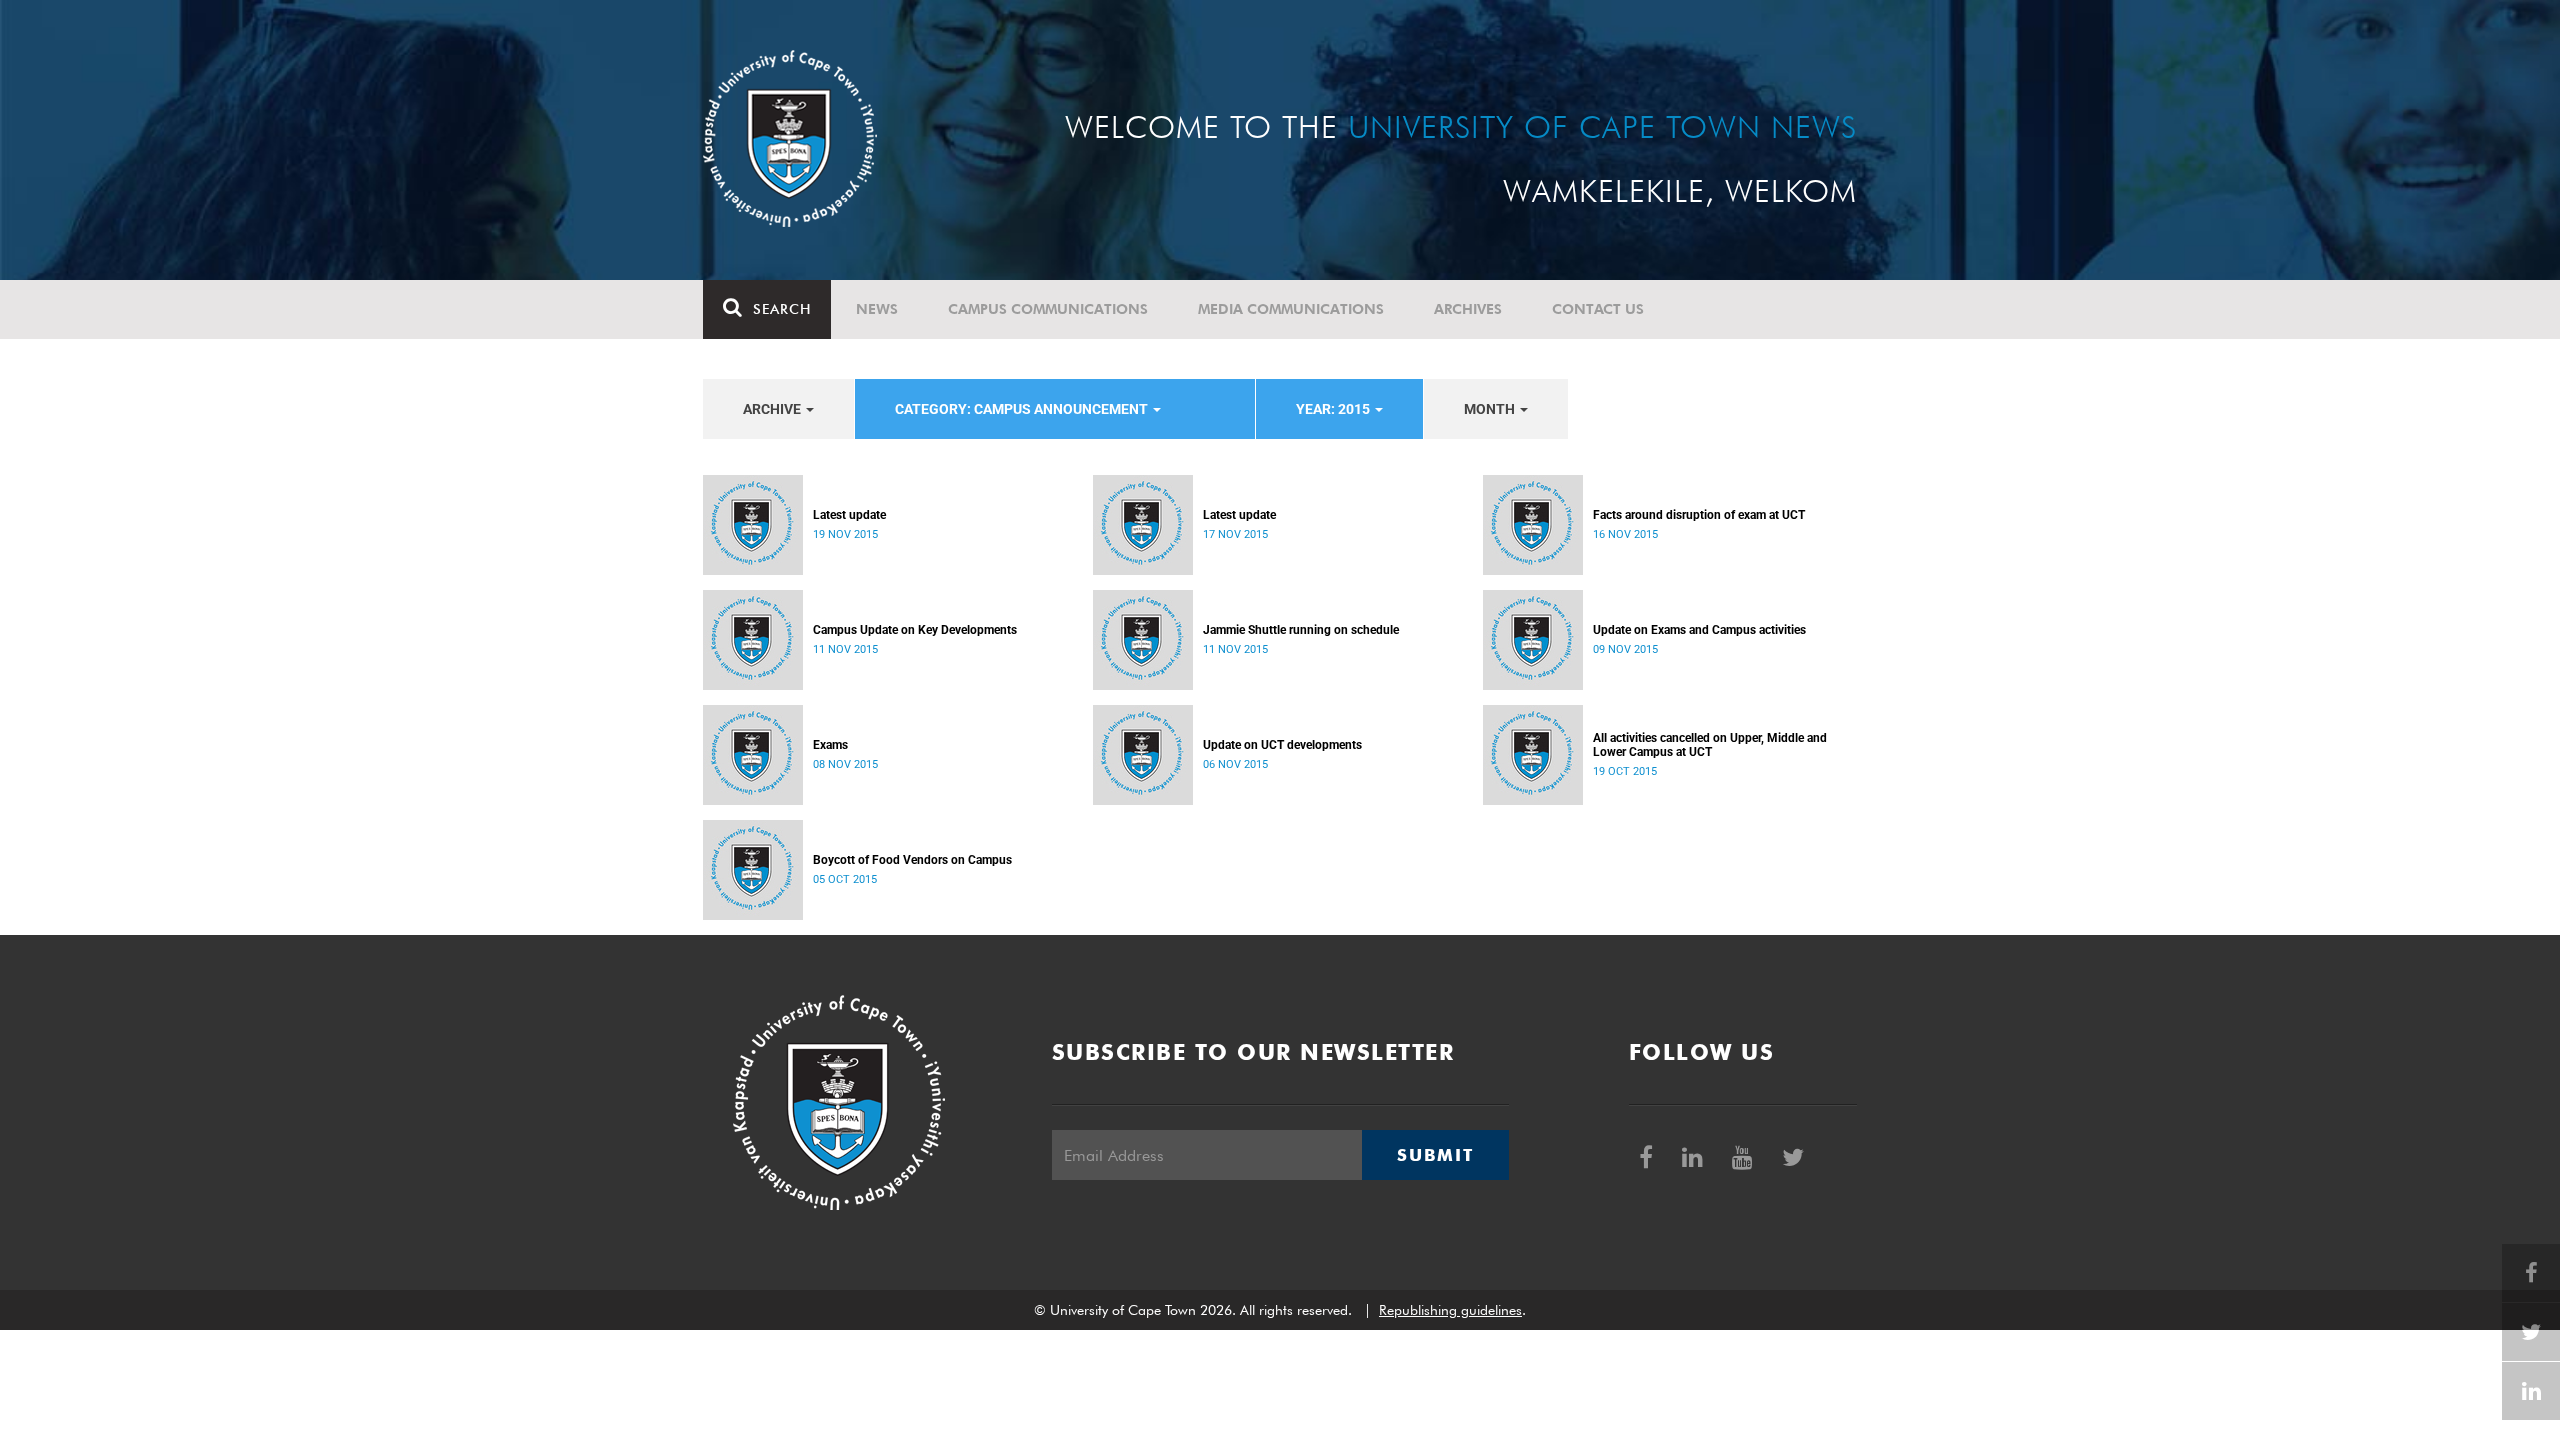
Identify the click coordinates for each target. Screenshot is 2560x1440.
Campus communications (1048, 309)
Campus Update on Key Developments (915, 630)
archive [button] (773, 409)
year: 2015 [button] (1334, 409)
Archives (1468, 309)
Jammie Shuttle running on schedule (1301, 630)
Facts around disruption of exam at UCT (1699, 515)
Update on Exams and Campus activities (1699, 630)
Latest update (849, 515)
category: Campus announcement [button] (1023, 409)
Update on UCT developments (1282, 745)
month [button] (1491, 409)
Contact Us (1598, 309)
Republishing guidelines (1450, 1310)
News (877, 309)
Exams (830, 745)
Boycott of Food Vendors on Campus (912, 860)
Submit (1435, 1155)
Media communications (1291, 309)
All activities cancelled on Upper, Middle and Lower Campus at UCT (1710, 745)
